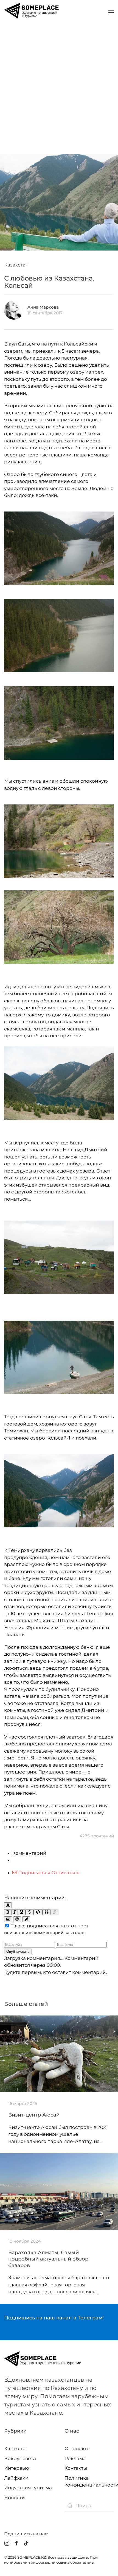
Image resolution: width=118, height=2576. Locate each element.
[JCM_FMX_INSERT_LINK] (54, 1912)
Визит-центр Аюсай (34, 2115)
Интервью (17, 2468)
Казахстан (16, 265)
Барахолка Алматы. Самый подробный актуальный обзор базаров (48, 2259)
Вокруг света (20, 2458)
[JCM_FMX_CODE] (38, 1912)
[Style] (26, 1919)
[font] (8, 1905)
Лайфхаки (16, 2478)
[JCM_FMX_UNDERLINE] (22, 1912)
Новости (15, 2498)
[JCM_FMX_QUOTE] (47, 1912)
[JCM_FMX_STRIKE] (29, 1912)
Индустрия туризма (28, 2488)
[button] (111, 12)
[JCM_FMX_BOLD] (8, 1912)
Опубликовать (18, 1951)
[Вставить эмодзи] (17, 1919)
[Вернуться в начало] (32, 12)
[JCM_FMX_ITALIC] (15, 1912)
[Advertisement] (59, 87)
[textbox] (59, 1886)
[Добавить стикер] (8, 1919)
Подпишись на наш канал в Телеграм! (54, 2318)
